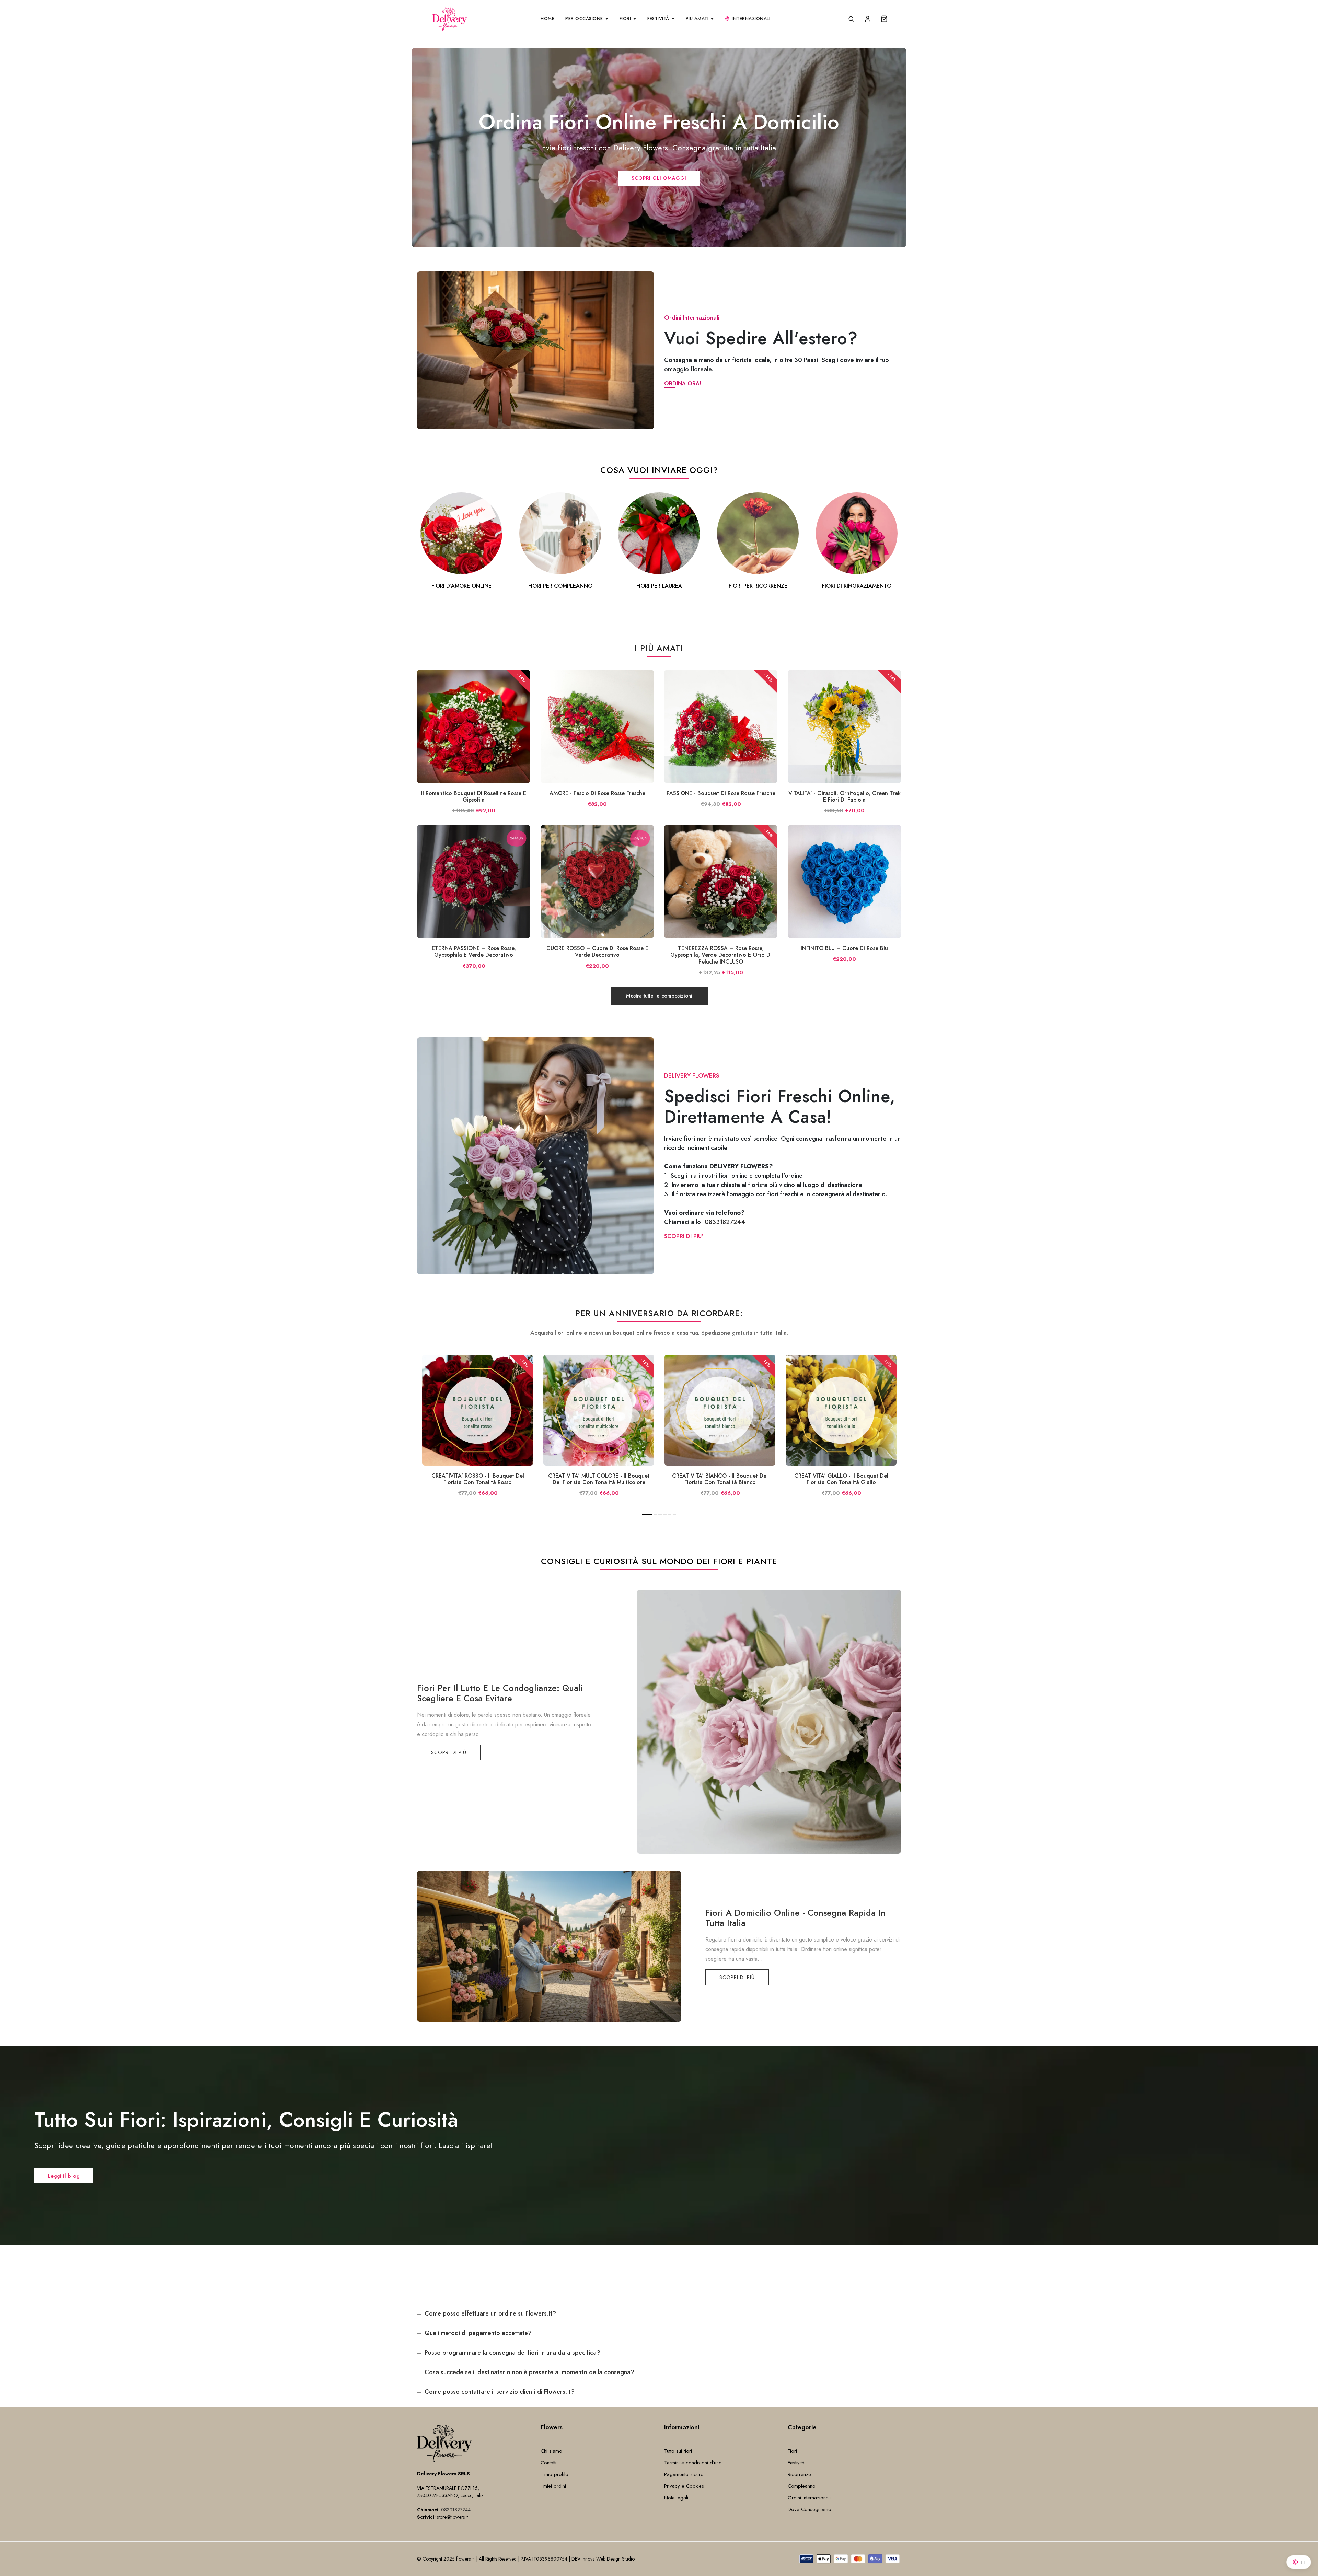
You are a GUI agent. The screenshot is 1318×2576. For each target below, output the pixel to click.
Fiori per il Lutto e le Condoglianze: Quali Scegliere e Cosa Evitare (500, 1693)
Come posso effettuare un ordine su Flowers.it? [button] (490, 2313)
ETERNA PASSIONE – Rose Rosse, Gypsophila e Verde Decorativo (474, 952)
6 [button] (675, 1515)
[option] (461, 542)
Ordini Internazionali (809, 2498)
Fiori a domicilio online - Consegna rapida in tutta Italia (795, 1918)
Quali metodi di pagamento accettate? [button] (478, 2333)
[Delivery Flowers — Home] (450, 19)
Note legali (676, 2498)
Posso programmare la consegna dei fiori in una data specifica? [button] (512, 2353)
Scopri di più (449, 1752)
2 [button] (655, 1515)
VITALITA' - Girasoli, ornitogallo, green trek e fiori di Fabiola (845, 796)
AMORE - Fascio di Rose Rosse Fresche (597, 793)
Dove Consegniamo (810, 2509)
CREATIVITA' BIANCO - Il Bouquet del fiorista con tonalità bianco (720, 1479)
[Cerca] (851, 19)
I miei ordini (553, 2486)
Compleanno (802, 2486)
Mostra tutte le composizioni (659, 996)
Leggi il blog (64, 2176)
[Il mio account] (868, 19)
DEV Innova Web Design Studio (603, 2559)
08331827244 (725, 1222)
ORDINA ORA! (683, 383)
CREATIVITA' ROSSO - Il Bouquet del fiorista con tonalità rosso (478, 1479)
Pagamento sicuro (684, 2474)
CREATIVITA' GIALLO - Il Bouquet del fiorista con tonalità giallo (841, 1479)
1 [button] (647, 1515)
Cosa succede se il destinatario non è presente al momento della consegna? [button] (529, 2372)
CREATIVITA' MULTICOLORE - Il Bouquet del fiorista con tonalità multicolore (599, 1479)
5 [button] (670, 1515)
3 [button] (660, 1515)
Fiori (792, 2451)
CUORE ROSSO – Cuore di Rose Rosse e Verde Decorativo (597, 952)
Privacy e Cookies (684, 2486)
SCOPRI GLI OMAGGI (659, 178)
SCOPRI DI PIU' (684, 1236)
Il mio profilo (554, 2474)
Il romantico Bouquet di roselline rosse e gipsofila (474, 796)
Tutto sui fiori (678, 2451)
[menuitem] (547, 19)
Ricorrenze (799, 2474)
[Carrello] (884, 19)
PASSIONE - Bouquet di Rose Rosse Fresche (721, 793)
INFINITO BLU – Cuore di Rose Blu (844, 948)
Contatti (548, 2463)
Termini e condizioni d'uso (693, 2463)
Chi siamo (551, 2451)
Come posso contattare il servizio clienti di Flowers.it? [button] (500, 2392)
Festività (796, 2463)
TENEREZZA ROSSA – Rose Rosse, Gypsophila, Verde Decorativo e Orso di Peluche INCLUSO (721, 955)
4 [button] (665, 1515)
